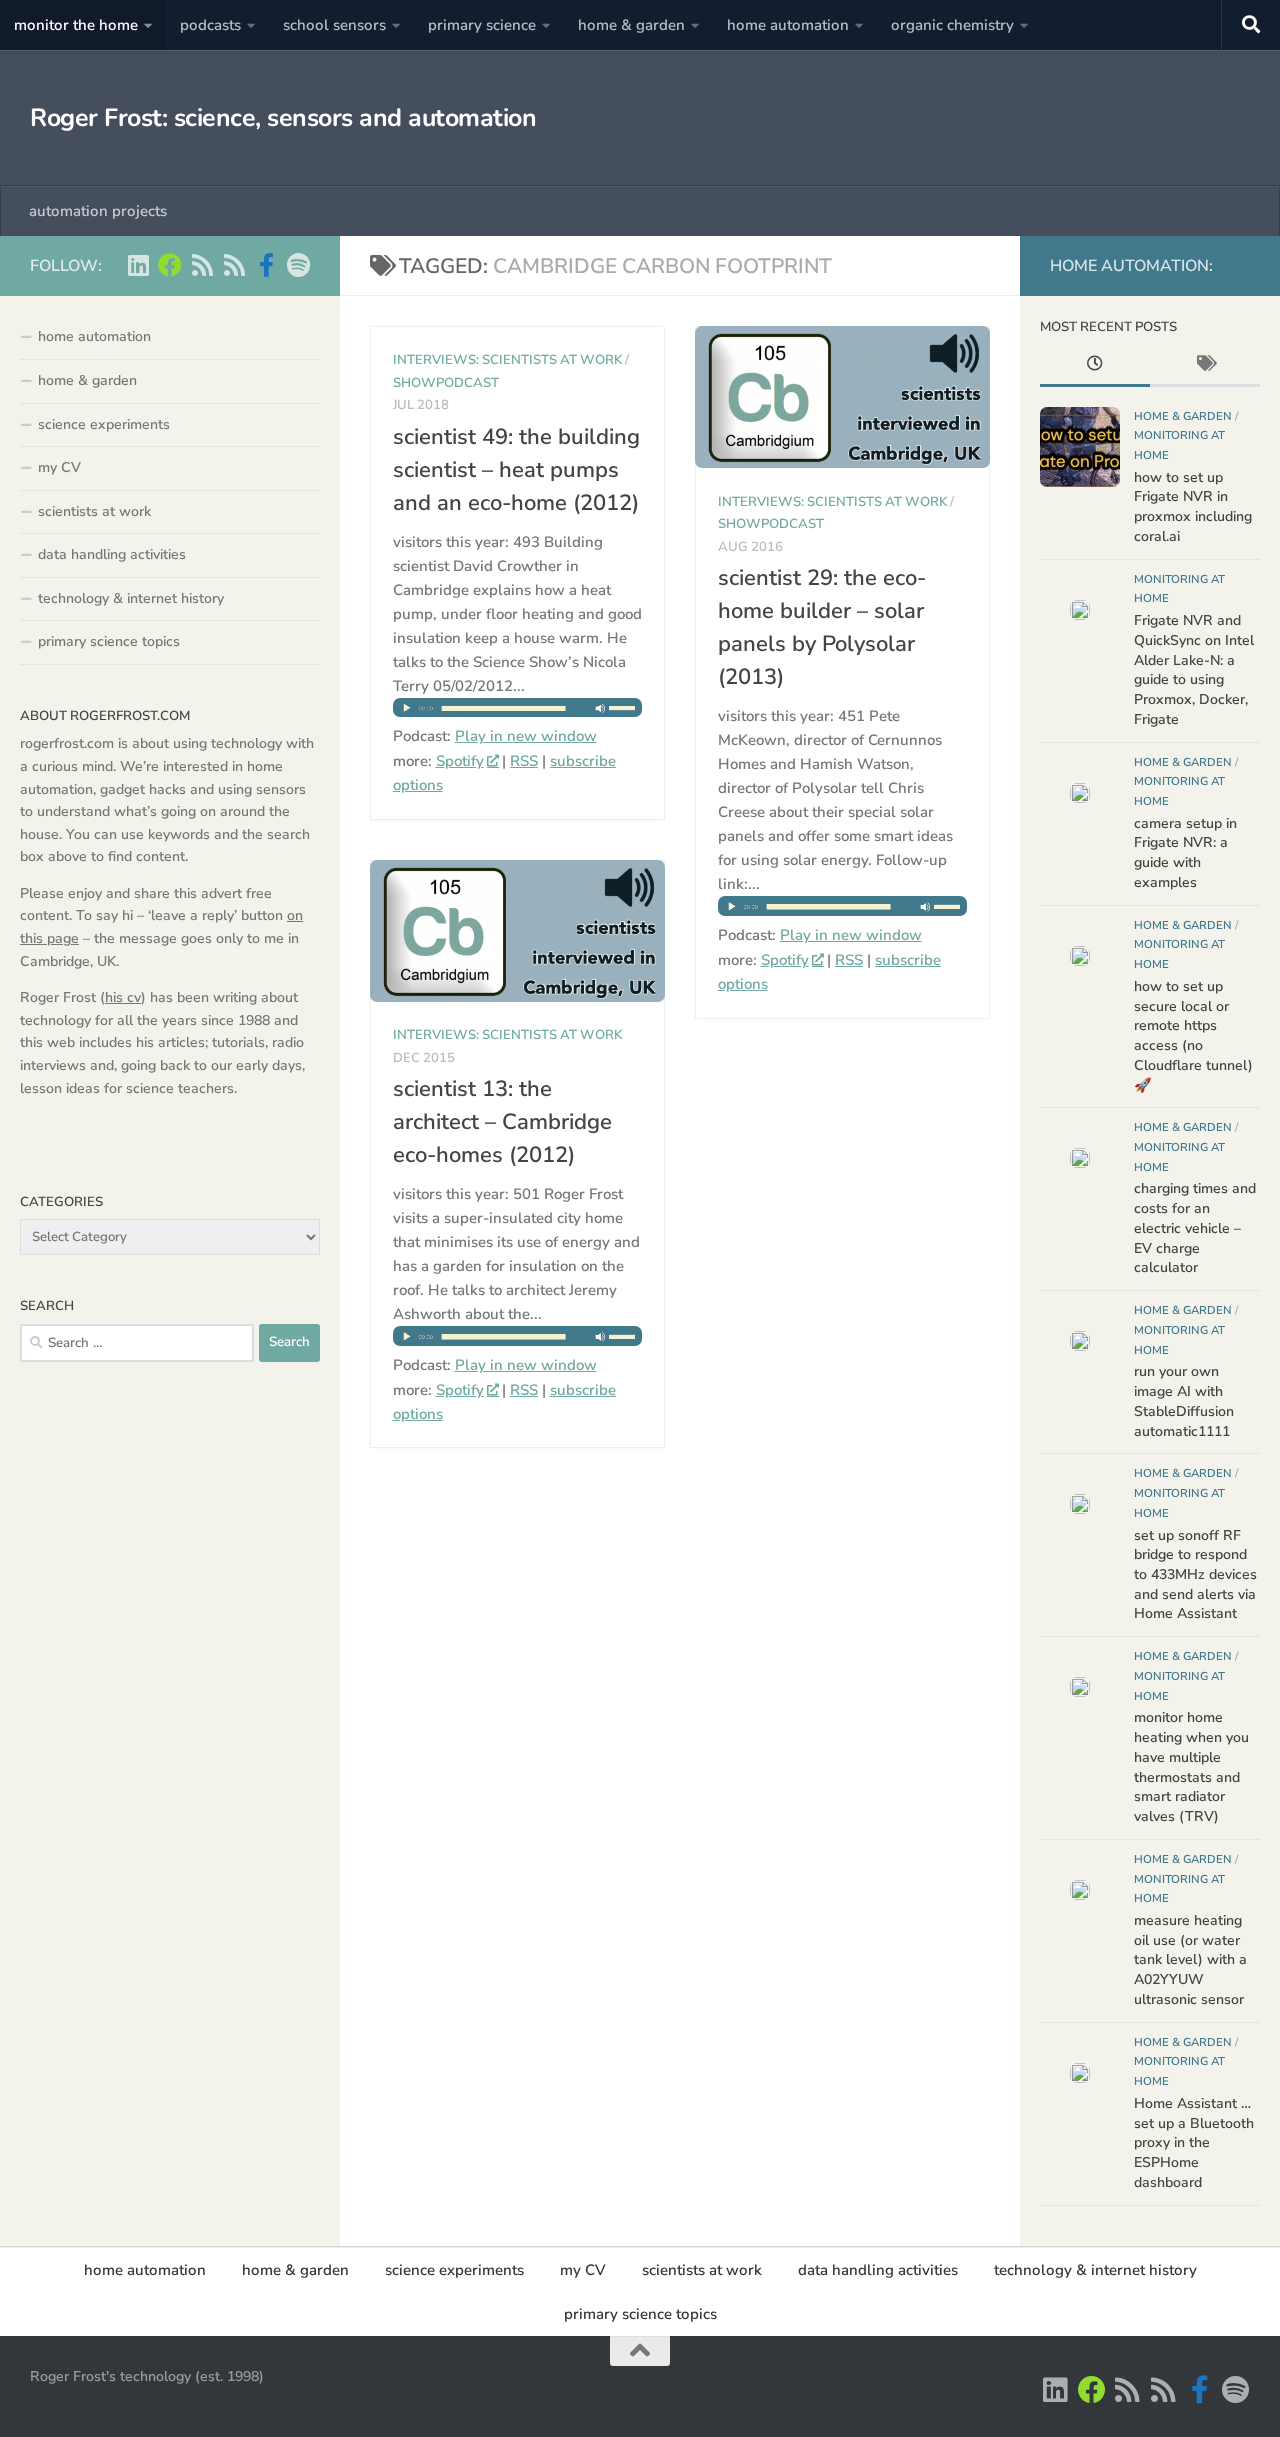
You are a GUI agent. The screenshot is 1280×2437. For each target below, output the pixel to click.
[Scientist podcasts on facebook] (266, 265)
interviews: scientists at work (507, 360)
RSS (524, 761)
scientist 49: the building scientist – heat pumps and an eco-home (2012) (516, 470)
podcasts (210, 25)
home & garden (631, 25)
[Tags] (1205, 366)
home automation (788, 25)
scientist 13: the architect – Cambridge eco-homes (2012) (502, 1122)
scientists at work (94, 511)
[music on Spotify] (298, 265)
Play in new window (526, 736)
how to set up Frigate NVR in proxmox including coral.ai (1193, 507)
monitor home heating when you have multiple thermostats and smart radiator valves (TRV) (1191, 1767)
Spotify (460, 761)
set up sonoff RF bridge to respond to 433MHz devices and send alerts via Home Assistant (1195, 1575)
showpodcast (446, 383)
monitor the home (76, 25)
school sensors (334, 25)
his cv (123, 997)
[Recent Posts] (1095, 366)
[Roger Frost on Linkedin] (138, 265)
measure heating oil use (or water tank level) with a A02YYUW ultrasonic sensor (1190, 1960)
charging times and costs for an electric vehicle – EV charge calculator (1195, 1228)
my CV (59, 467)
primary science (482, 25)
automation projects (98, 211)
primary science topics (109, 641)
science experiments (104, 424)
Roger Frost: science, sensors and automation (283, 118)
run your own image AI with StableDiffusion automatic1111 (1184, 1401)
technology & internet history (131, 598)
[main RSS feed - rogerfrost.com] (234, 265)
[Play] (518, 712)
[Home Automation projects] (170, 265)
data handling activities (112, 554)
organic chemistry (952, 25)
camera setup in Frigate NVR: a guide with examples (1185, 853)
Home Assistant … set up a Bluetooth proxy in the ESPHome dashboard (1194, 2143)
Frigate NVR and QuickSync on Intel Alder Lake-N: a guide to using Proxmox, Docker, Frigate (1194, 670)
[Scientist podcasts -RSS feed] (202, 265)
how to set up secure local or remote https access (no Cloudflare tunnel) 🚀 (1193, 1036)
